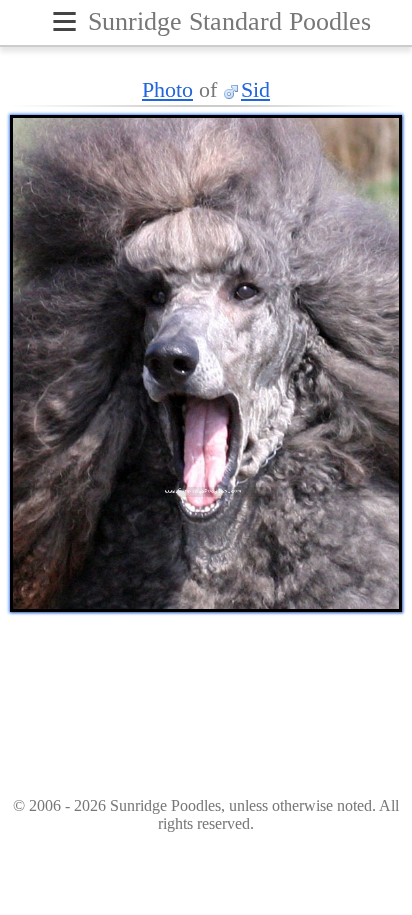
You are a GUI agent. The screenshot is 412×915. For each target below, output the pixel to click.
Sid (255, 89)
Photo (167, 89)
